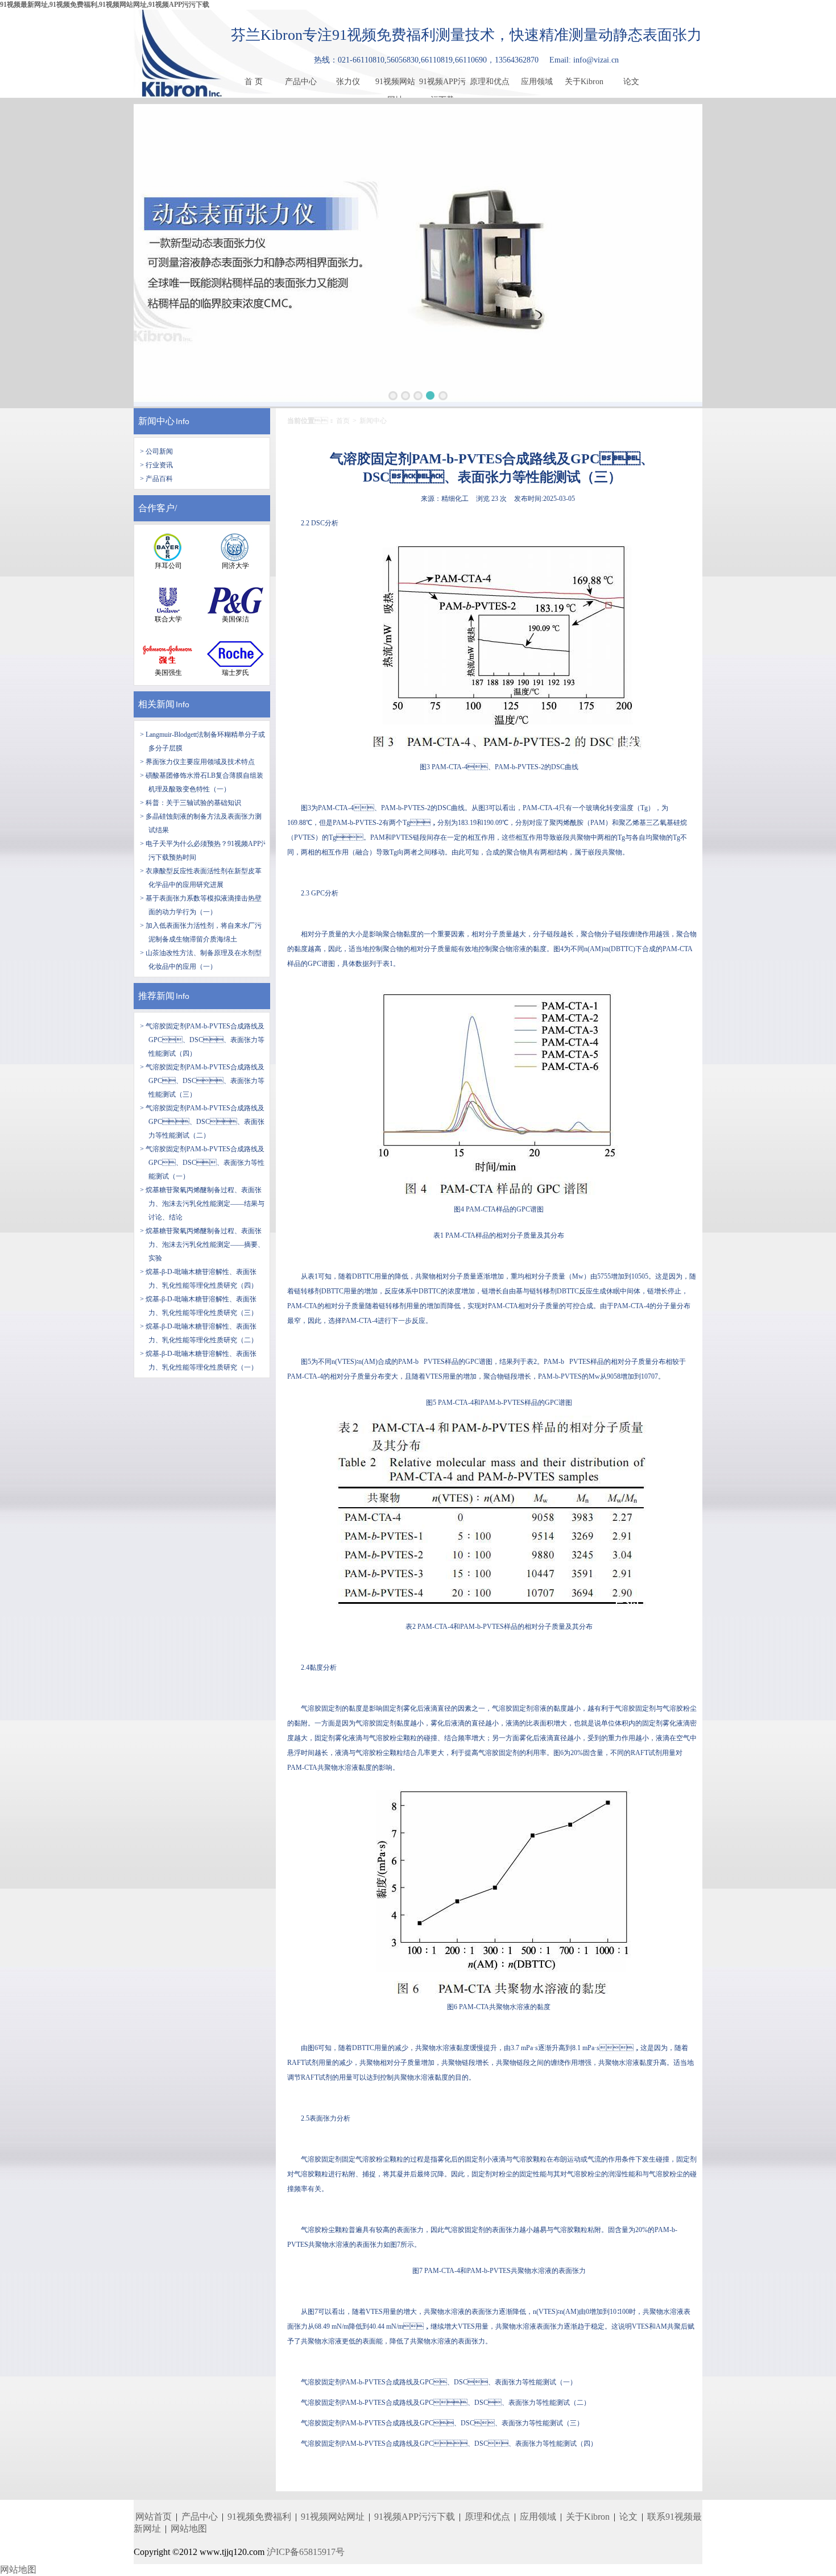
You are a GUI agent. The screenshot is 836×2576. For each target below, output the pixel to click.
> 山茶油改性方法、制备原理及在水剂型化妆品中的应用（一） (201, 960)
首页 (343, 421)
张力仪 (348, 82)
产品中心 (301, 82)
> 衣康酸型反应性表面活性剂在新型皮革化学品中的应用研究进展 (201, 878)
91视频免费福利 (259, 2517)
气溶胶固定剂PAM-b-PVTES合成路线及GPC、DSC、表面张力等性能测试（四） (449, 2444)
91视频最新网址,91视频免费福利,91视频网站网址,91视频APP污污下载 (105, 5)
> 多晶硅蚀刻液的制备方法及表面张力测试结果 (201, 823)
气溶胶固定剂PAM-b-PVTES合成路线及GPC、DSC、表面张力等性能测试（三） (442, 2423)
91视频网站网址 (395, 84)
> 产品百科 (156, 479)
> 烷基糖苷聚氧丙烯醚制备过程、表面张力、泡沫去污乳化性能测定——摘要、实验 (202, 1245)
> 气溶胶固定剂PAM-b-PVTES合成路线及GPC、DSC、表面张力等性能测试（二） (202, 1122)
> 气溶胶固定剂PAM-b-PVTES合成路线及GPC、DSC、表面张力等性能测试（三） (202, 1081)
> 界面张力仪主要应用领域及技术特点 (197, 762)
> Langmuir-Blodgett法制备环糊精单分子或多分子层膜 (202, 741)
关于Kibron (584, 82)
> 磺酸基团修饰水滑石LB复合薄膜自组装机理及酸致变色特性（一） (202, 782)
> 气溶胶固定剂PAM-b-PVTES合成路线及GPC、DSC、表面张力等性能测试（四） (202, 1040)
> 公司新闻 (156, 451)
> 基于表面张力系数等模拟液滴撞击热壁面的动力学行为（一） (201, 905)
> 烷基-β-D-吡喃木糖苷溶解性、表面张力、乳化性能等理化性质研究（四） (199, 1279)
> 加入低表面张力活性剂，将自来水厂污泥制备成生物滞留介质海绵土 (201, 932)
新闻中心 (156, 421)
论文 (631, 82)
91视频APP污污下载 (442, 84)
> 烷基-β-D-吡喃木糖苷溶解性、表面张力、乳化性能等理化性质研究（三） (199, 1306)
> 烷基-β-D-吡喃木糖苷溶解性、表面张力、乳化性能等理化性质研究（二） (199, 1333)
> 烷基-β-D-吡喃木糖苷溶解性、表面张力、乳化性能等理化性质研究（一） (199, 1360)
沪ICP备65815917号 (306, 2552)
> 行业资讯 (156, 465)
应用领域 (537, 82)
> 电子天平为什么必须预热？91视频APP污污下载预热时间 (204, 851)
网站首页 (154, 2517)
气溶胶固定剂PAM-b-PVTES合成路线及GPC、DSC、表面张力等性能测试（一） (439, 2382)
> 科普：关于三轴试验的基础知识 (191, 803)
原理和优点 (490, 82)
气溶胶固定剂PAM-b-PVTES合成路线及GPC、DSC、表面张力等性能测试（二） (446, 2403)
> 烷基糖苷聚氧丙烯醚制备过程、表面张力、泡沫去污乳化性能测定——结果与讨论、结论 (202, 1204)
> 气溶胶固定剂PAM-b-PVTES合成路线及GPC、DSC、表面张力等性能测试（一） (202, 1163)
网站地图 (189, 2529)
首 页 (254, 82)
